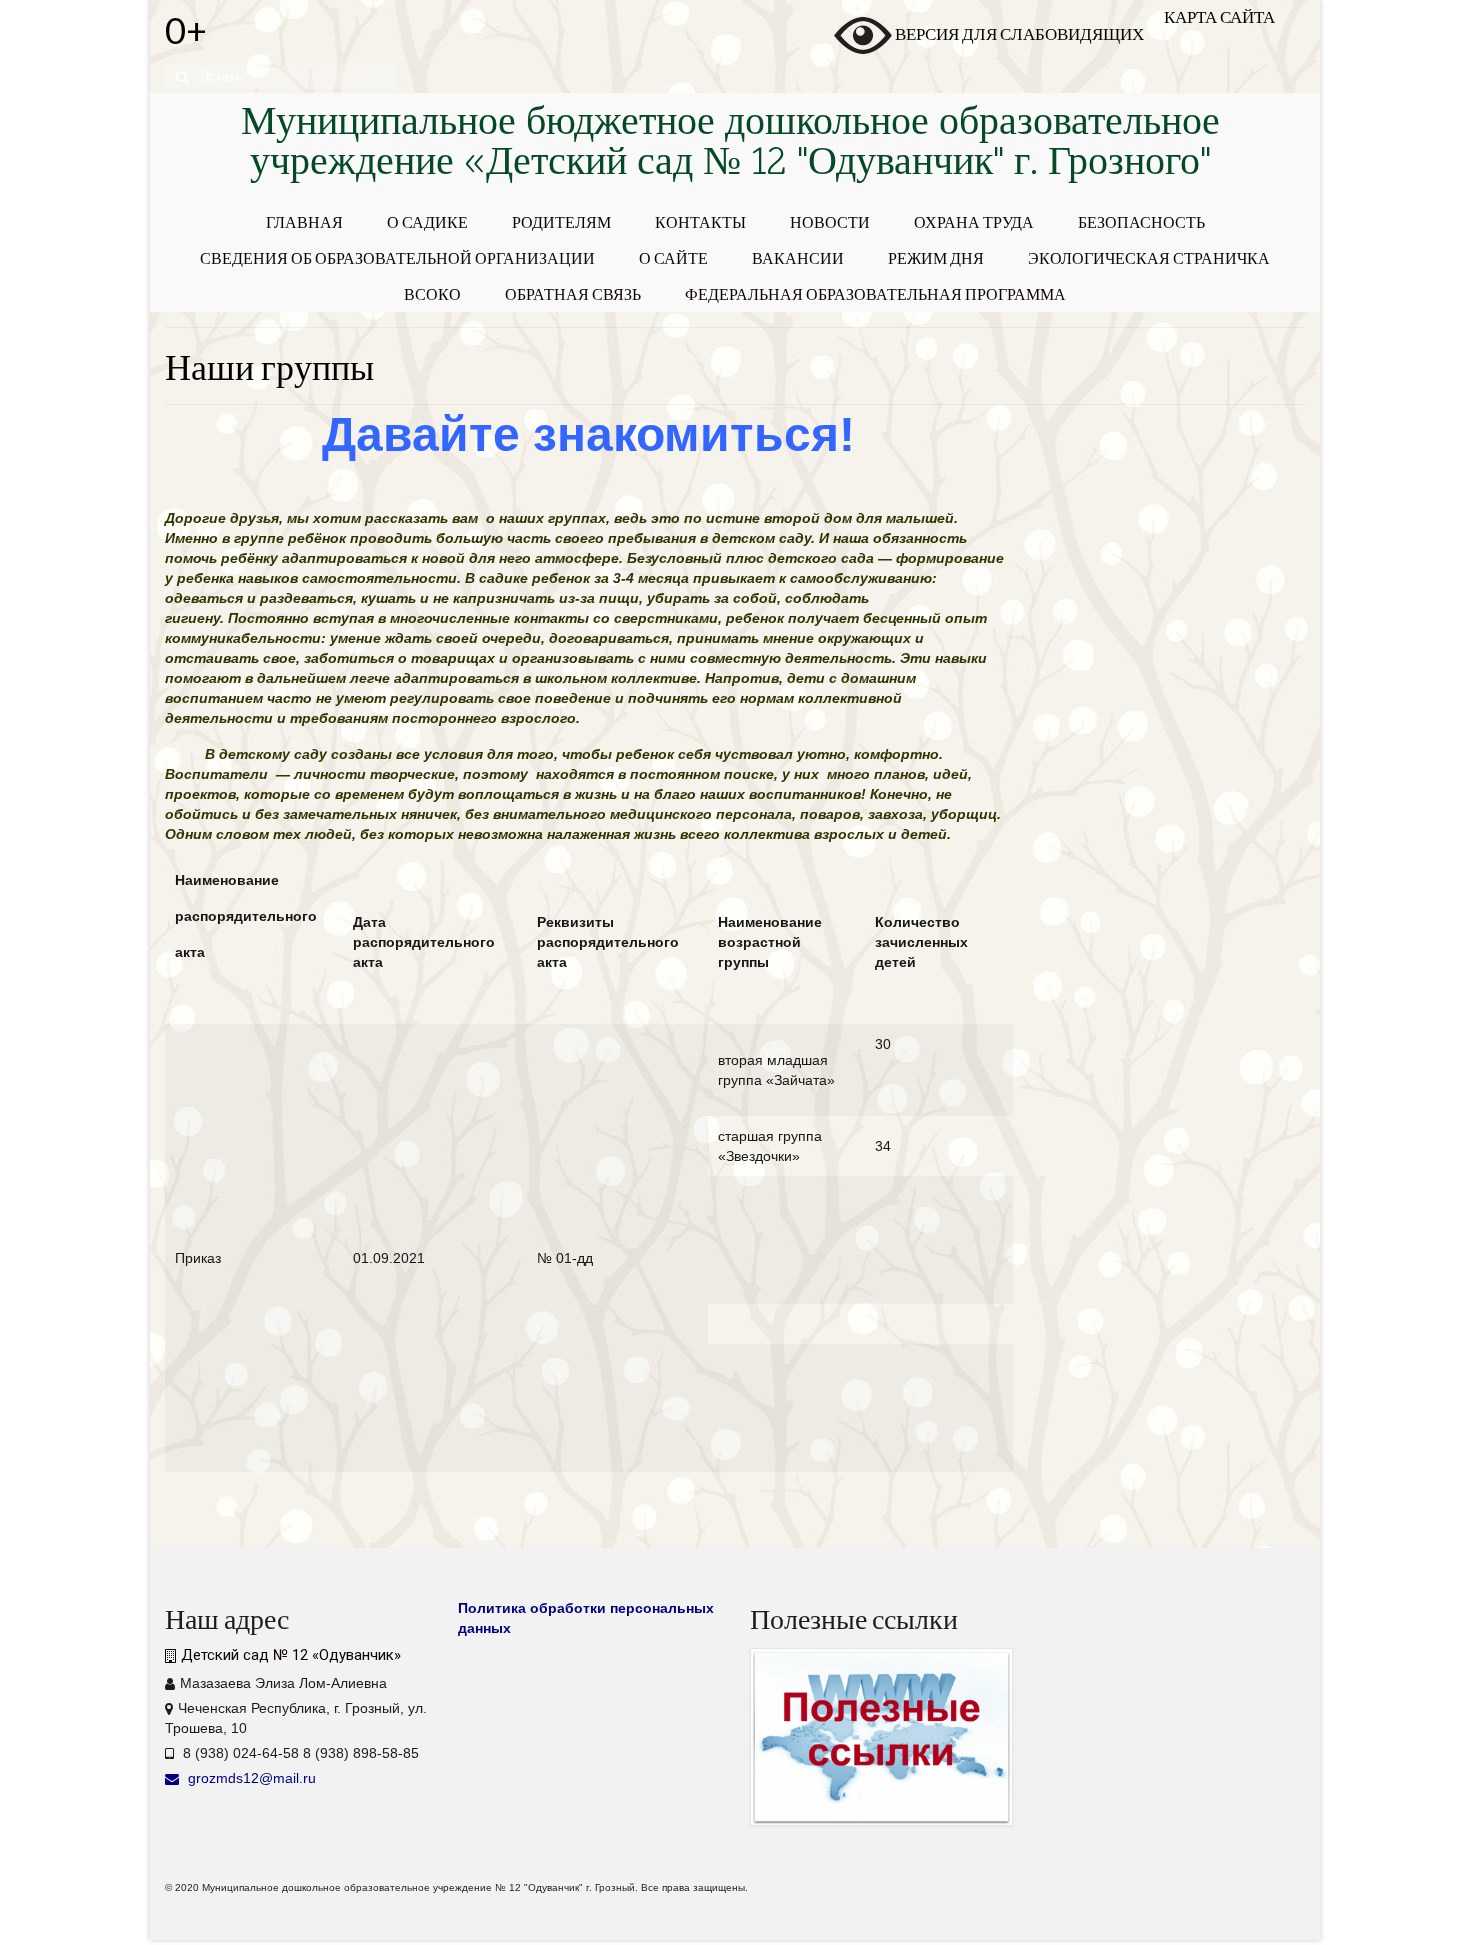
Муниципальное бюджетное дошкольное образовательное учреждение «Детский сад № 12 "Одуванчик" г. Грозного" (730, 144)
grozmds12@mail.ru (250, 1778)
